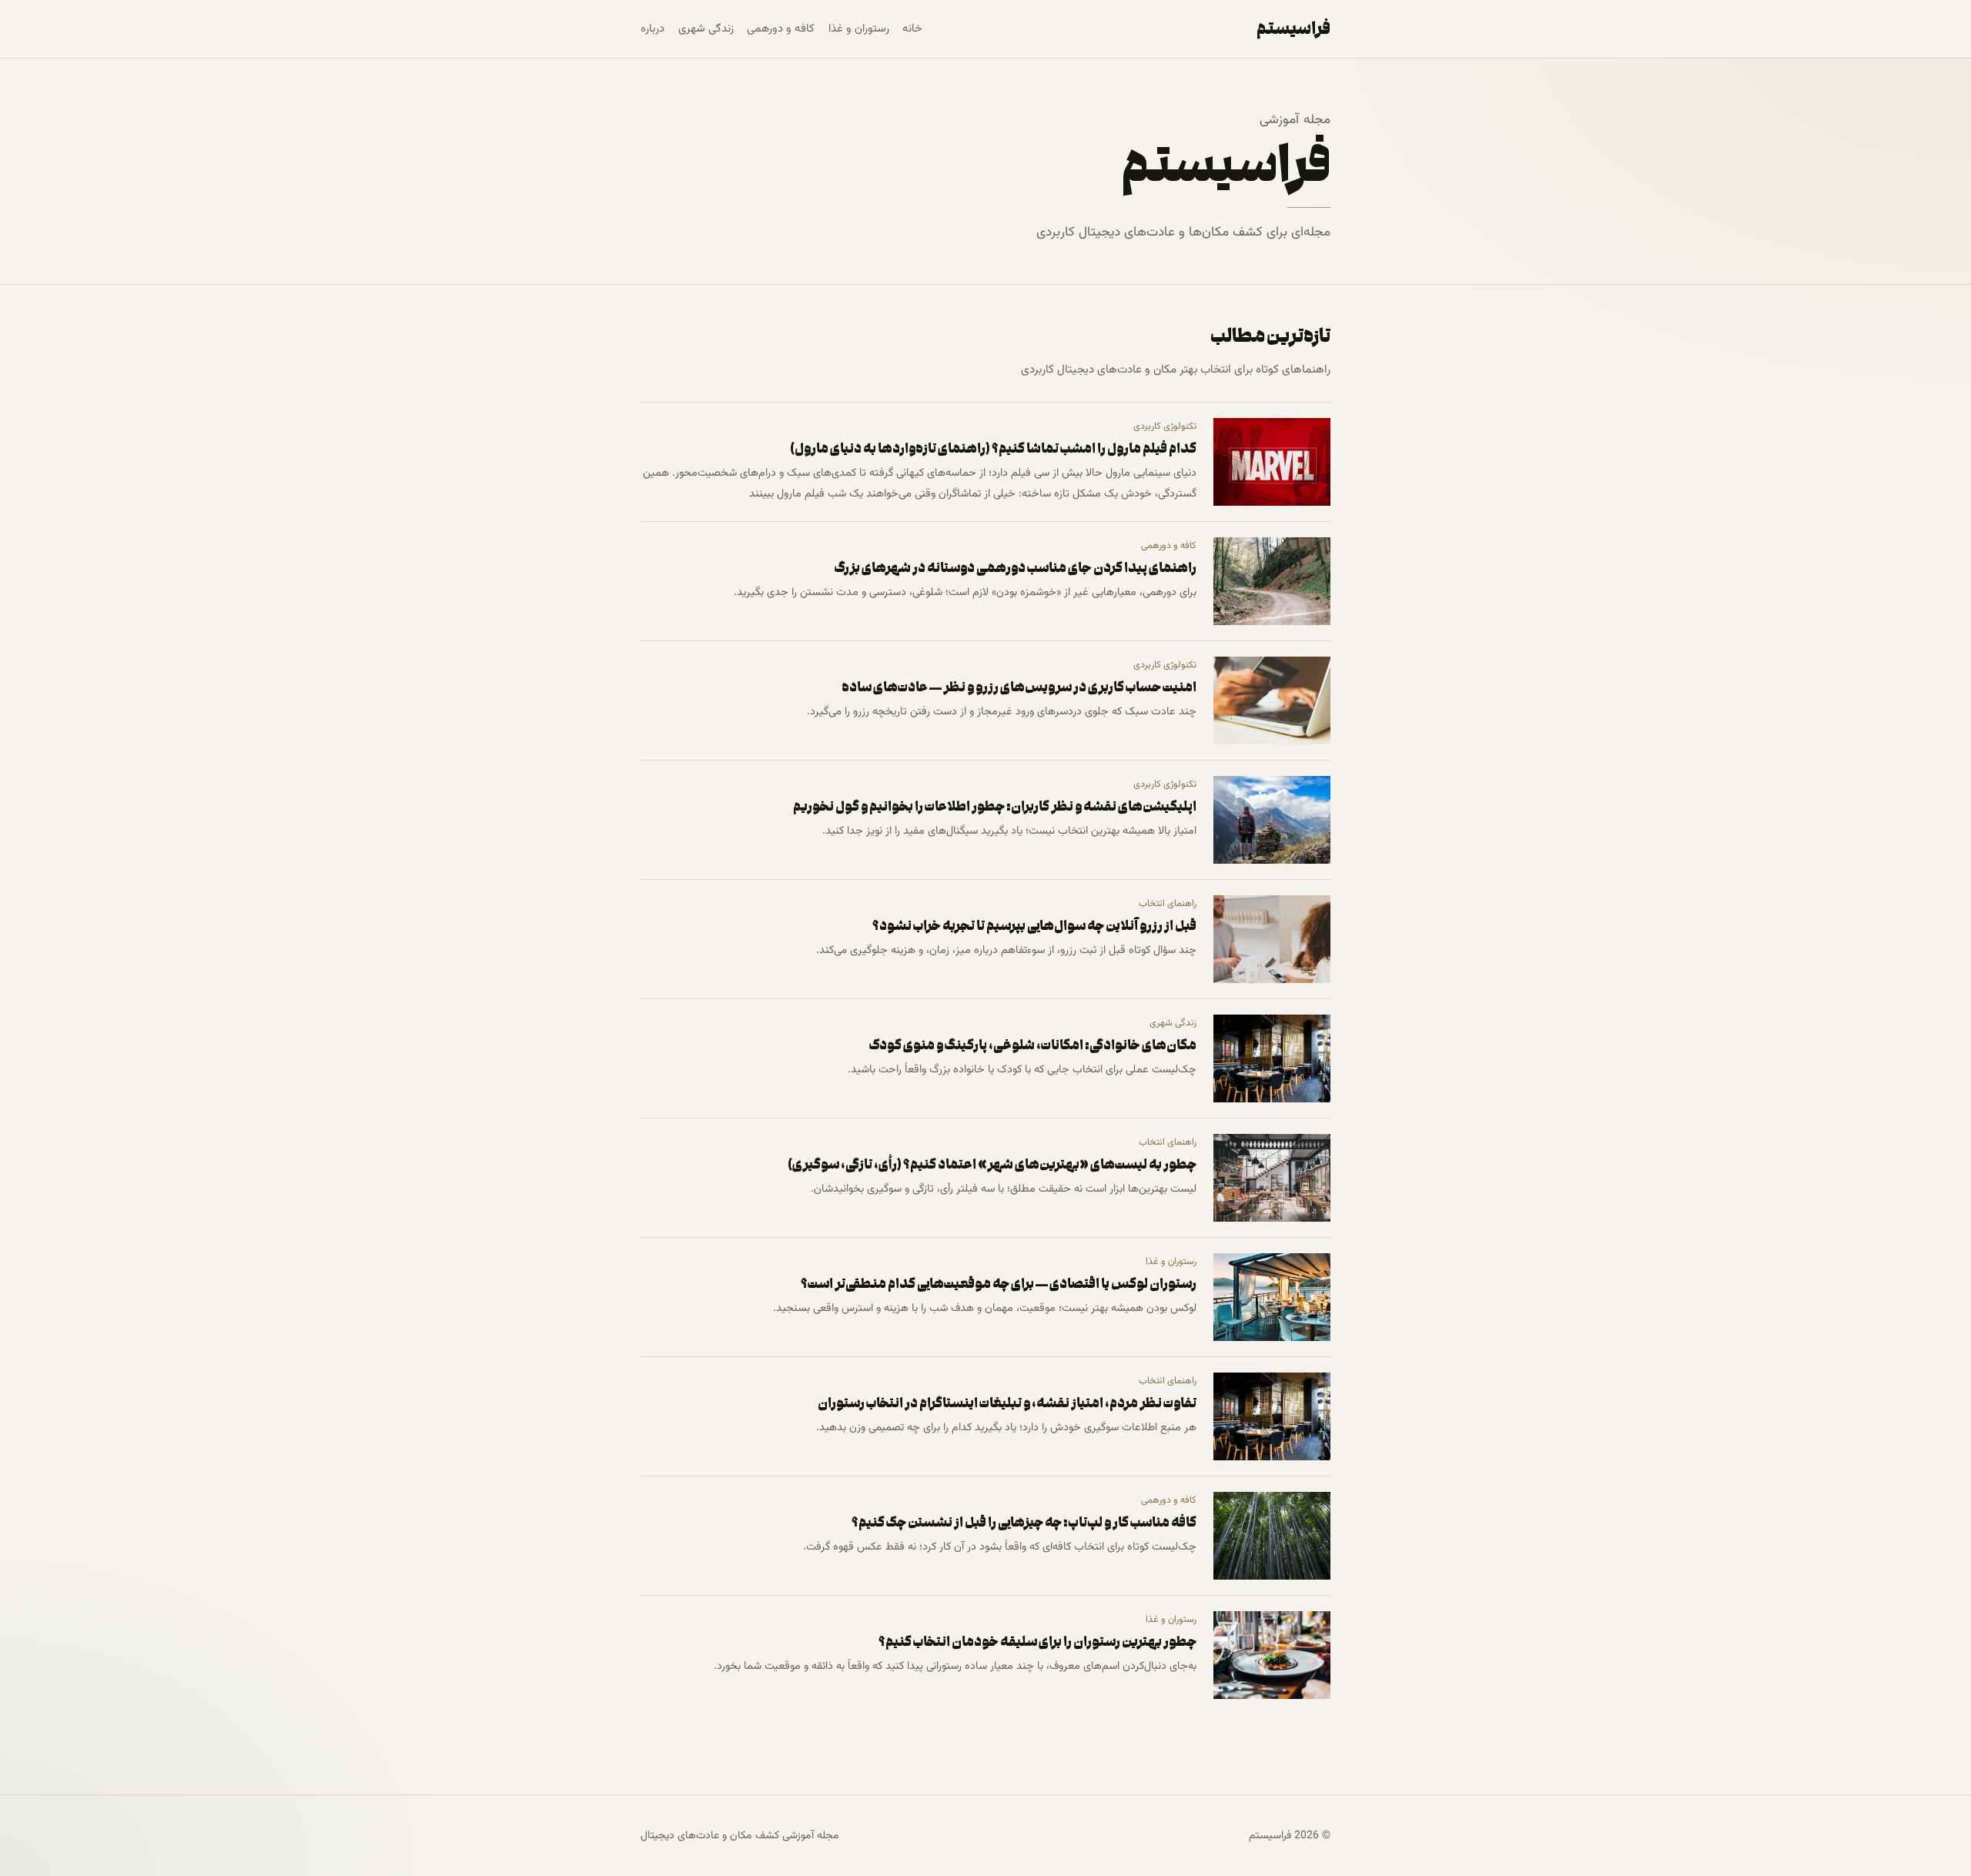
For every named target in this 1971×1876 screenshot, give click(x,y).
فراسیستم (1293, 28)
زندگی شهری (706, 29)
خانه (912, 29)
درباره (653, 29)
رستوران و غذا (859, 29)
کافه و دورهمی (781, 29)
